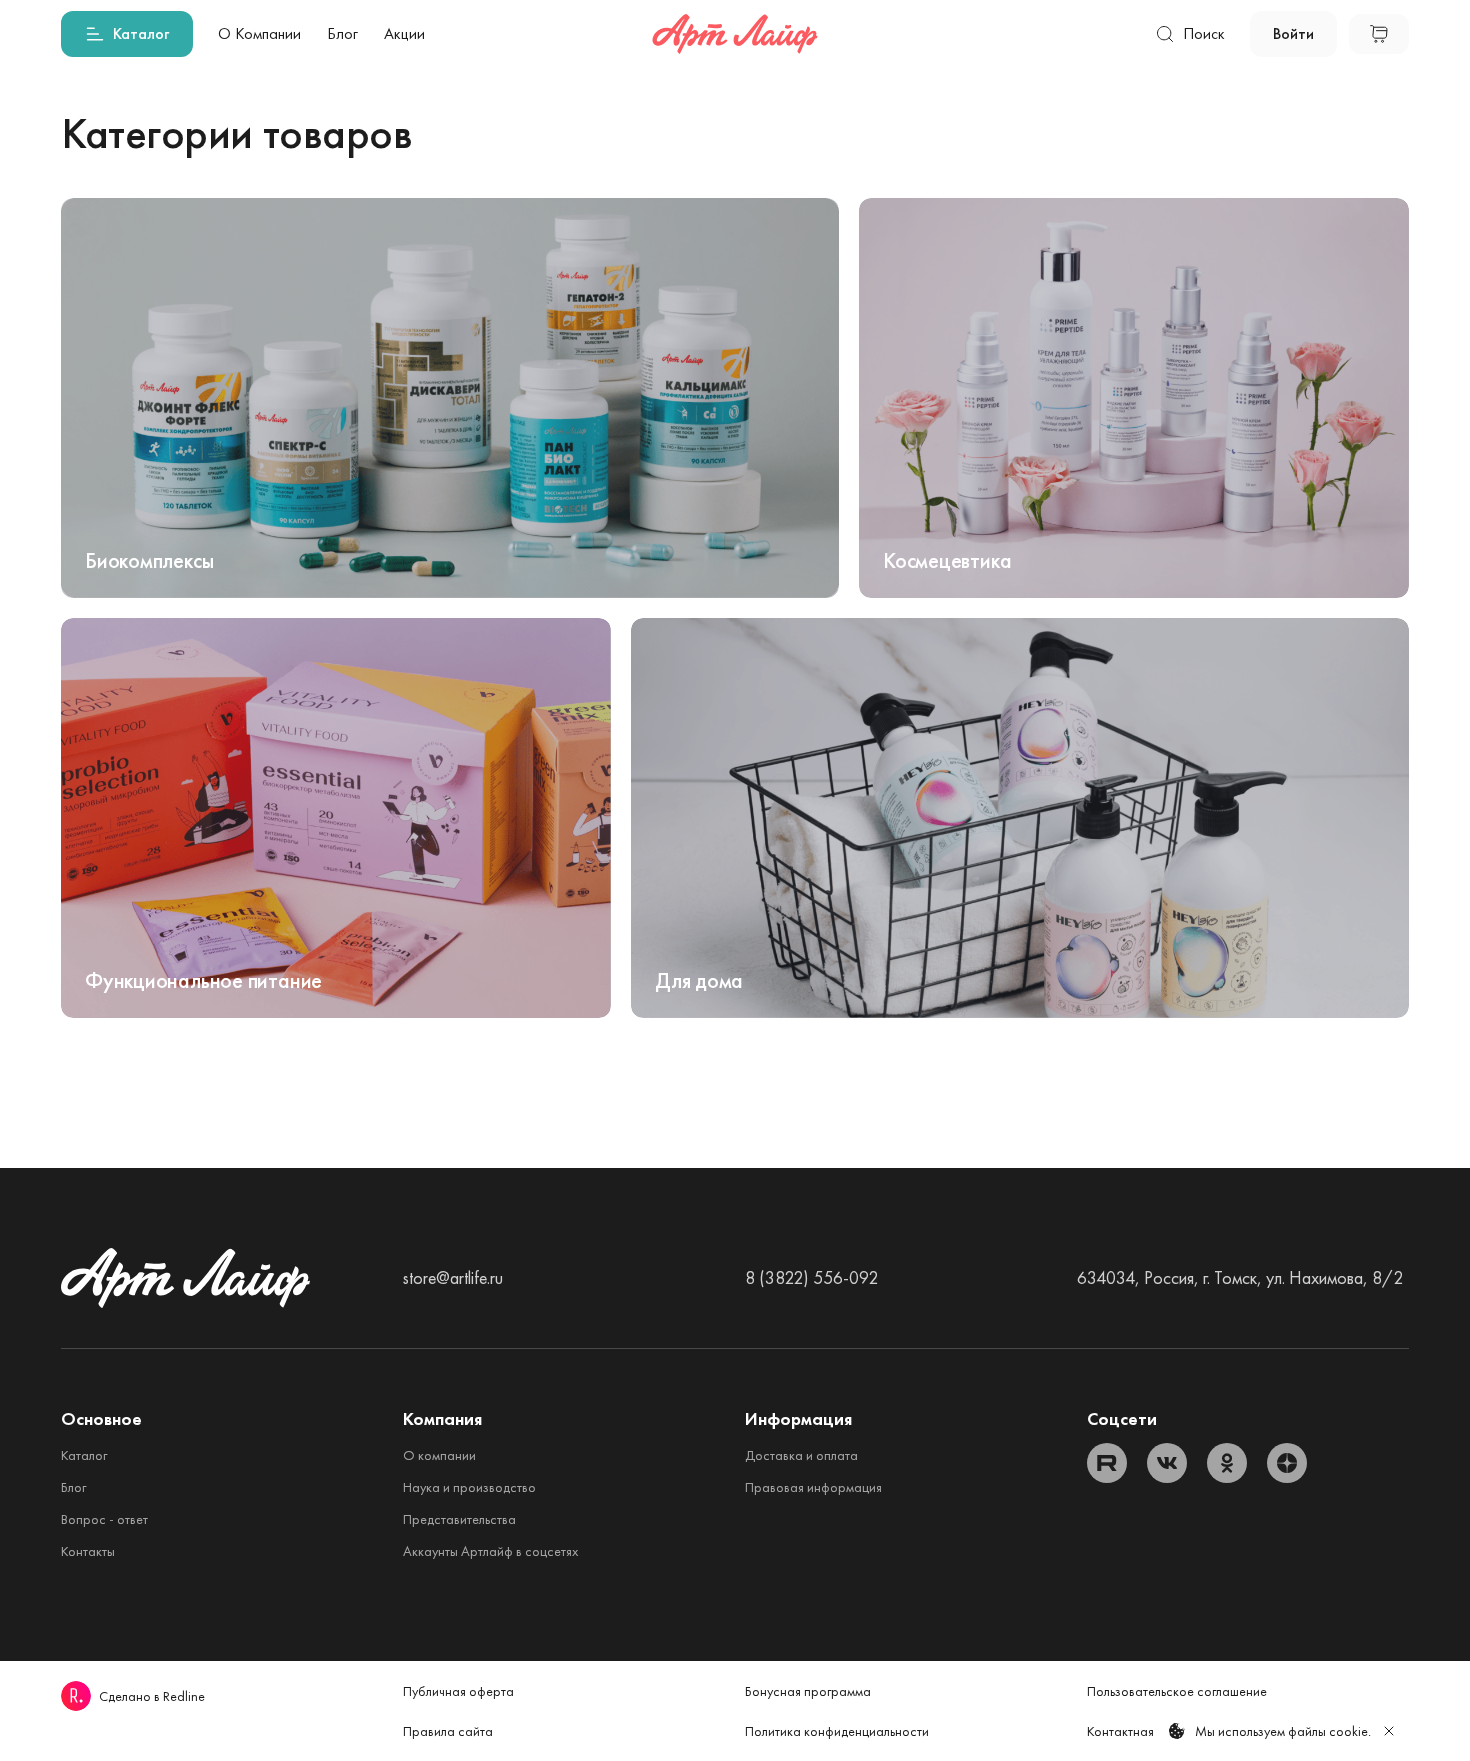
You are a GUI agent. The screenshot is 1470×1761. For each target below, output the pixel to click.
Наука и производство (469, 1487)
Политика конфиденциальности (837, 1731)
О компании (439, 1455)
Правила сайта (448, 1731)
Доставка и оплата (801, 1455)
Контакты (88, 1551)
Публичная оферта (458, 1691)
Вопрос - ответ (104, 1519)
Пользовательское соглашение (1177, 1691)
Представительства (459, 1519)
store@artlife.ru (453, 1278)
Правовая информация (813, 1487)
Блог (73, 1487)
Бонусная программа (808, 1691)
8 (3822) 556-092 (811, 1278)
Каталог (84, 1455)
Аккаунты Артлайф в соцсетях (490, 1551)
